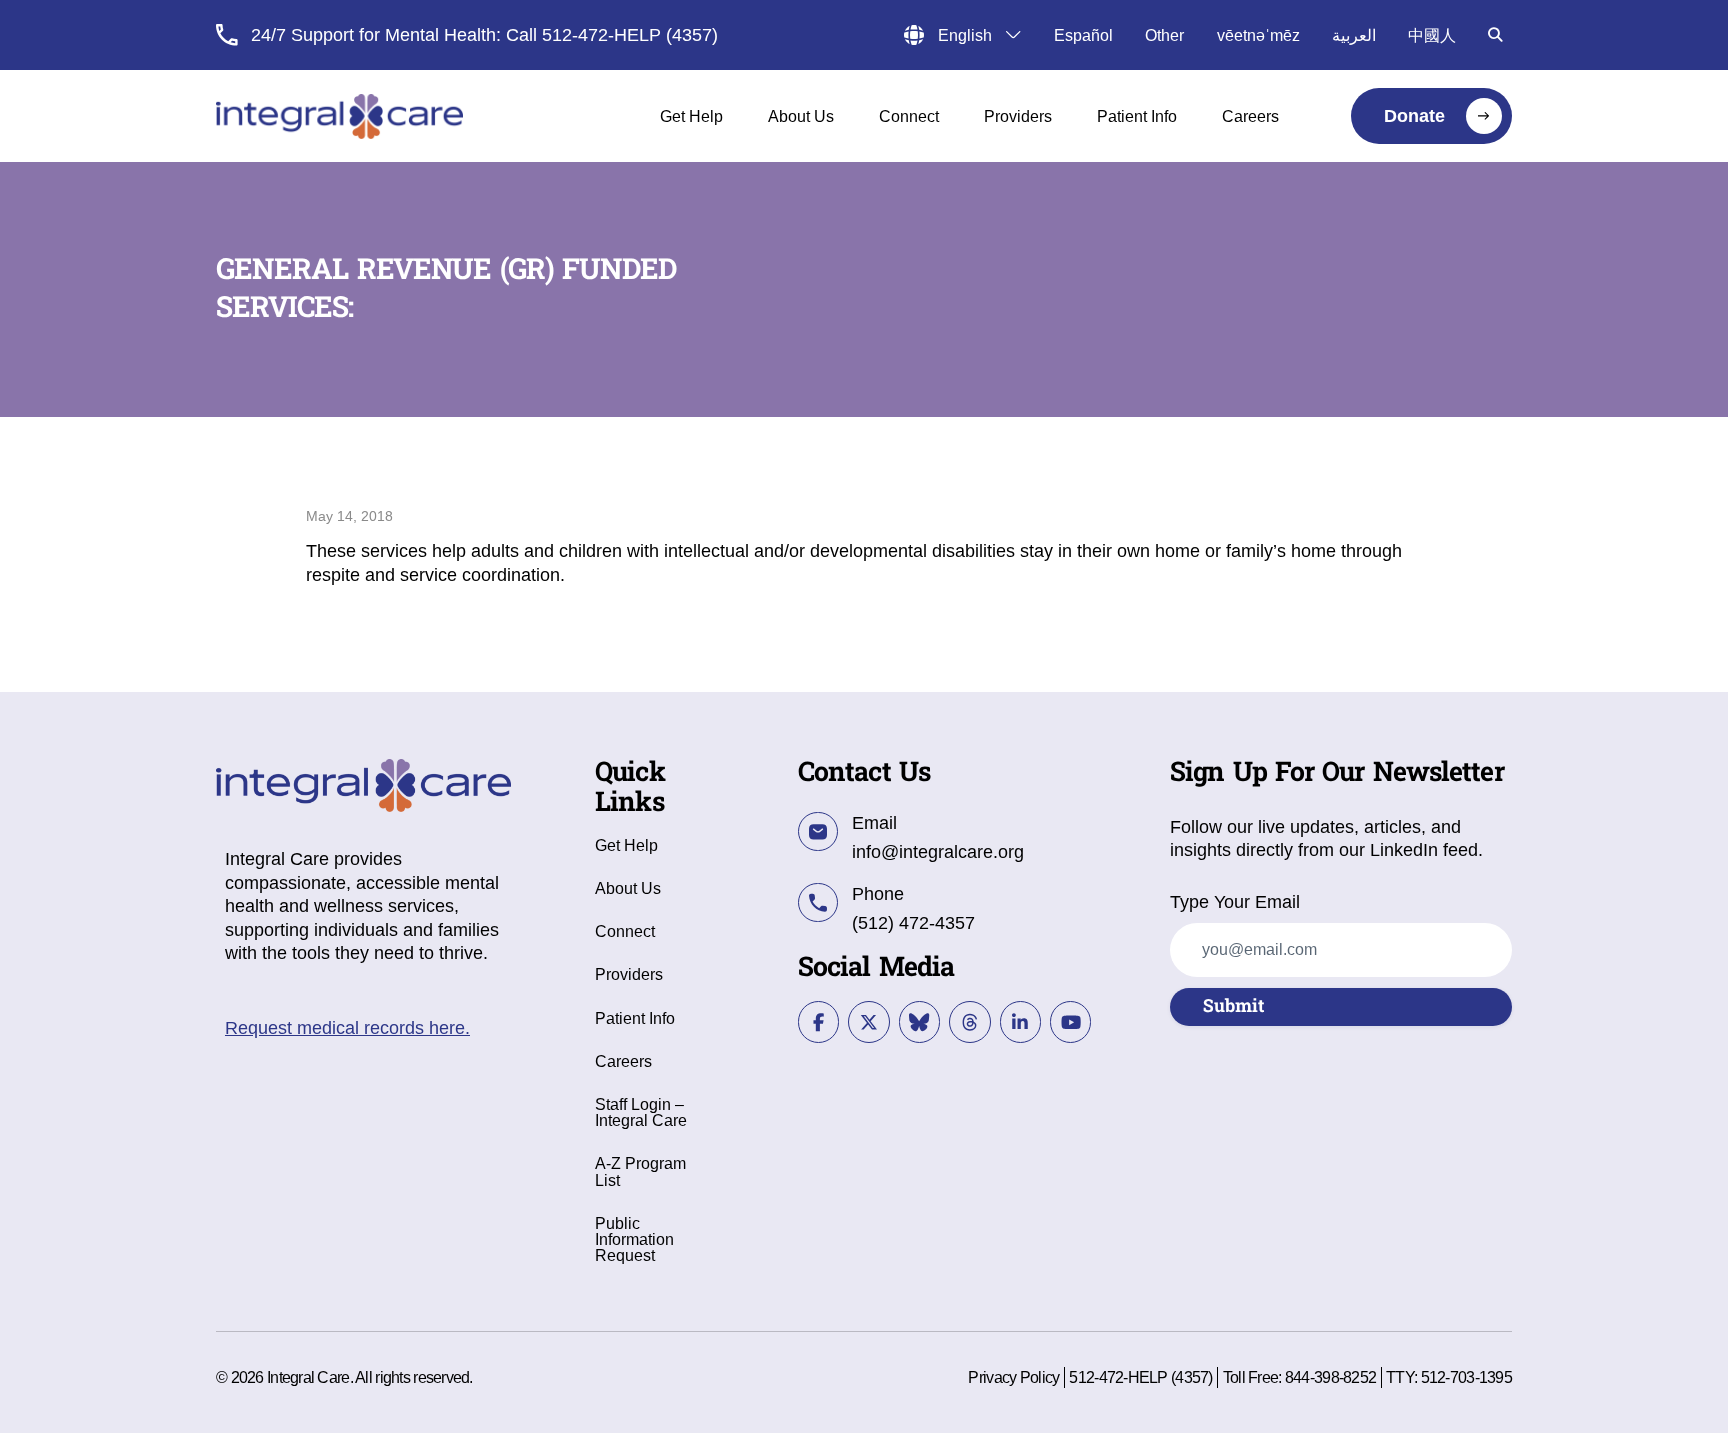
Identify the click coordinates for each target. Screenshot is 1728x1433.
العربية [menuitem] (1354, 35)
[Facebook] (818, 1021)
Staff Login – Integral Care (641, 1112)
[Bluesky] (919, 1021)
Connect (625, 931)
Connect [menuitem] (909, 116)
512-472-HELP (601, 35)
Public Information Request (634, 1239)
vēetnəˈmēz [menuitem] (1258, 35)
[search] (1495, 35)
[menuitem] (1431, 116)
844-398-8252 (1330, 1377)
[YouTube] (1070, 1021)
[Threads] (969, 1021)
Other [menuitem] (1164, 35)
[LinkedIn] (1020, 1021)
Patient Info (635, 1018)
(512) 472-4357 (913, 923)
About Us (628, 888)
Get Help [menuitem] (691, 116)
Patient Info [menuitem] (1137, 116)
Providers (629, 974)
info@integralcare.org (938, 852)
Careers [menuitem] (1250, 116)
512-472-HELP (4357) (1140, 1377)
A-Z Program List (640, 1171)
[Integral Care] (340, 116)
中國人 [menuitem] (1432, 35)
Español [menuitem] (1083, 35)
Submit (1233, 1006)
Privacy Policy (1013, 1377)
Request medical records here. (347, 1028)
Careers (623, 1061)
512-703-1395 (1466, 1377)
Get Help (626, 845)
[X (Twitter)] (868, 1021)
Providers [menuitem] (1018, 116)
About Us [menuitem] (801, 116)
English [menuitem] (965, 35)
